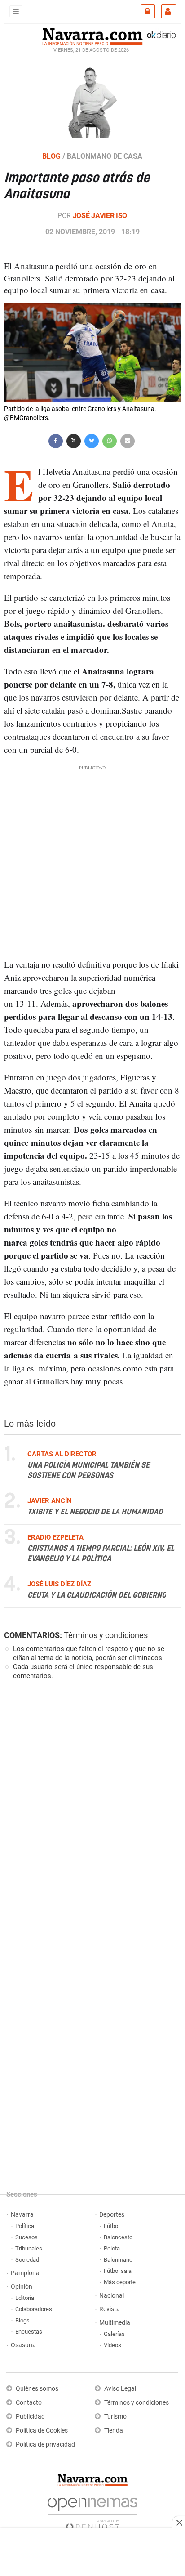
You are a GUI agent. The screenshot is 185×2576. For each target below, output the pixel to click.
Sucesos (26, 2237)
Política (25, 2226)
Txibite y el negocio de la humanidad (95, 1512)
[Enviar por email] (128, 440)
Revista (110, 2309)
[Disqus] (90, 1811)
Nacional (112, 2296)
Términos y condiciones (106, 1635)
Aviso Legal (120, 2389)
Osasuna (23, 2345)
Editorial (25, 2298)
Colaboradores (34, 2309)
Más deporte (120, 2282)
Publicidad (30, 2417)
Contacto (29, 2403)
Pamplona (25, 2273)
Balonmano (118, 2260)
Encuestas (29, 2332)
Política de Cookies (42, 2431)
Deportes (112, 2215)
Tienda (114, 2431)
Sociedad (27, 2260)
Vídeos (112, 2345)
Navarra (22, 2215)
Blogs (22, 2320)
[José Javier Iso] (92, 101)
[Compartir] (56, 440)
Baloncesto (118, 2237)
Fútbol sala (118, 2271)
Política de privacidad (45, 2444)
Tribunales (29, 2248)
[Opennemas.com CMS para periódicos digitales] (92, 2511)
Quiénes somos (37, 2389)
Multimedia (115, 2323)
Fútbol (112, 2226)
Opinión (22, 2287)
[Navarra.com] (92, 36)
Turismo (115, 2417)
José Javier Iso (100, 216)
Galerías (114, 2334)
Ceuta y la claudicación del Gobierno (97, 1595)
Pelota (112, 2248)
